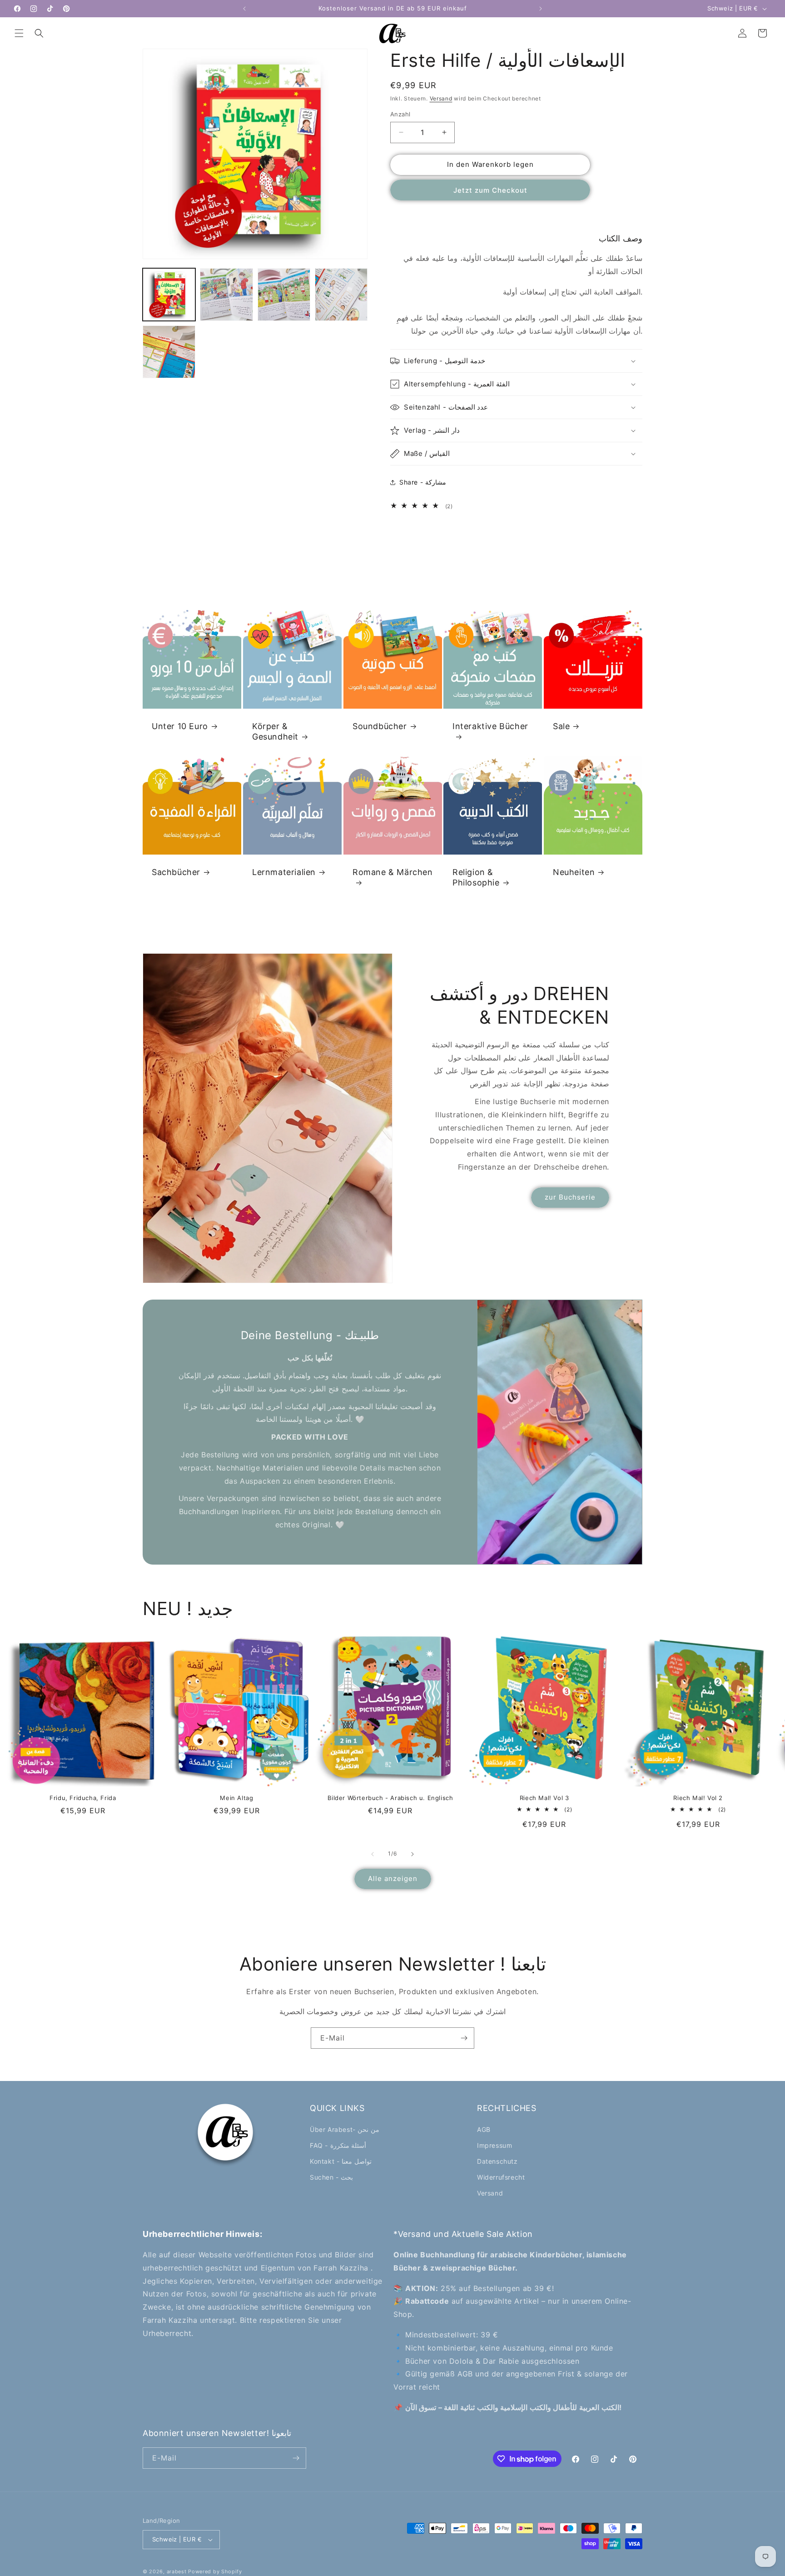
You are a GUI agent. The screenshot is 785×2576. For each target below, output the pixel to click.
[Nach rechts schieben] (412, 1854)
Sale (561, 726)
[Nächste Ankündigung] (541, 9)
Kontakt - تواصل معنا (341, 2161)
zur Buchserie (570, 1197)
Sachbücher (176, 872)
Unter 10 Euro (180, 726)
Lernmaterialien (284, 872)
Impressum (494, 2145)
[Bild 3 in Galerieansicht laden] (284, 295)
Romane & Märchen (393, 872)
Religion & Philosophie (476, 877)
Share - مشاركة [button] (423, 482)
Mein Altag (236, 1798)
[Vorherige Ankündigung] (244, 9)
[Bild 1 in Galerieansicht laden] (169, 295)
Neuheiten (574, 872)
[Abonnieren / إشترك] (464, 2038)
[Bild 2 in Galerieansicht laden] (226, 295)
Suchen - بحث (331, 2177)
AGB (484, 2129)
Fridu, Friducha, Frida (83, 1798)
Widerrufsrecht (501, 2177)
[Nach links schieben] (373, 1854)
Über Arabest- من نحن (345, 2129)
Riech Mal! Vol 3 (544, 1798)
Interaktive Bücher (490, 726)
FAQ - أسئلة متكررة (338, 2145)
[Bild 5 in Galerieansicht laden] (169, 352)
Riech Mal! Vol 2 (698, 1798)
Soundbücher (380, 726)
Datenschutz (497, 2161)
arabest (178, 2571)
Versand (441, 98)
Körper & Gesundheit (275, 731)
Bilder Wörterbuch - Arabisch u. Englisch (390, 1798)
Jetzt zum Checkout (490, 190)
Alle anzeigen (393, 1878)
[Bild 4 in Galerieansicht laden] (341, 295)
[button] (19, 33)
